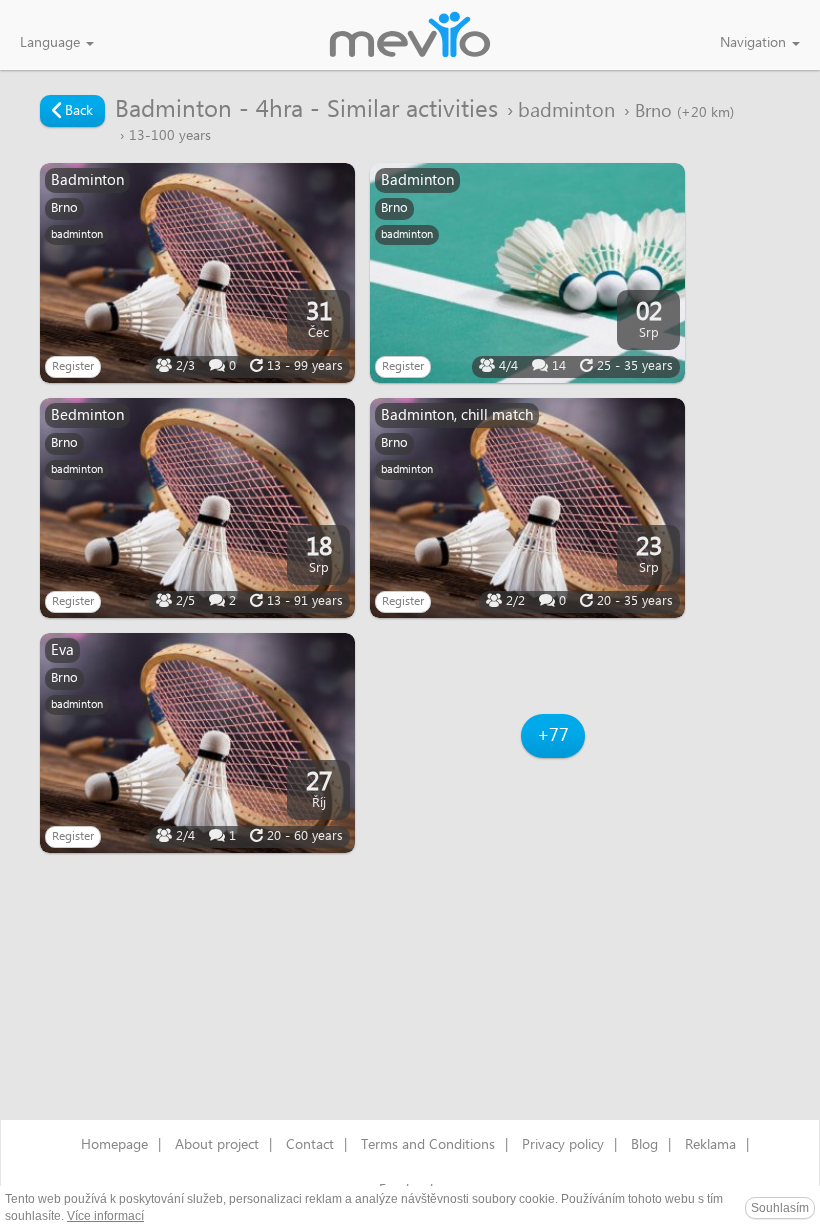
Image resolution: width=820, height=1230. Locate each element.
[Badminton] (197, 273)
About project (217, 1145)
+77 (553, 735)
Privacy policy (563, 1145)
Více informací (105, 1216)
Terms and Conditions (428, 1145)
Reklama (710, 1145)
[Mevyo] (410, 36)
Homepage (114, 1145)
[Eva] (197, 743)
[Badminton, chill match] (527, 508)
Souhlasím (780, 1208)
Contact (310, 1145)
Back (77, 111)
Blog (644, 1145)
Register (73, 366)
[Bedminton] (197, 508)
